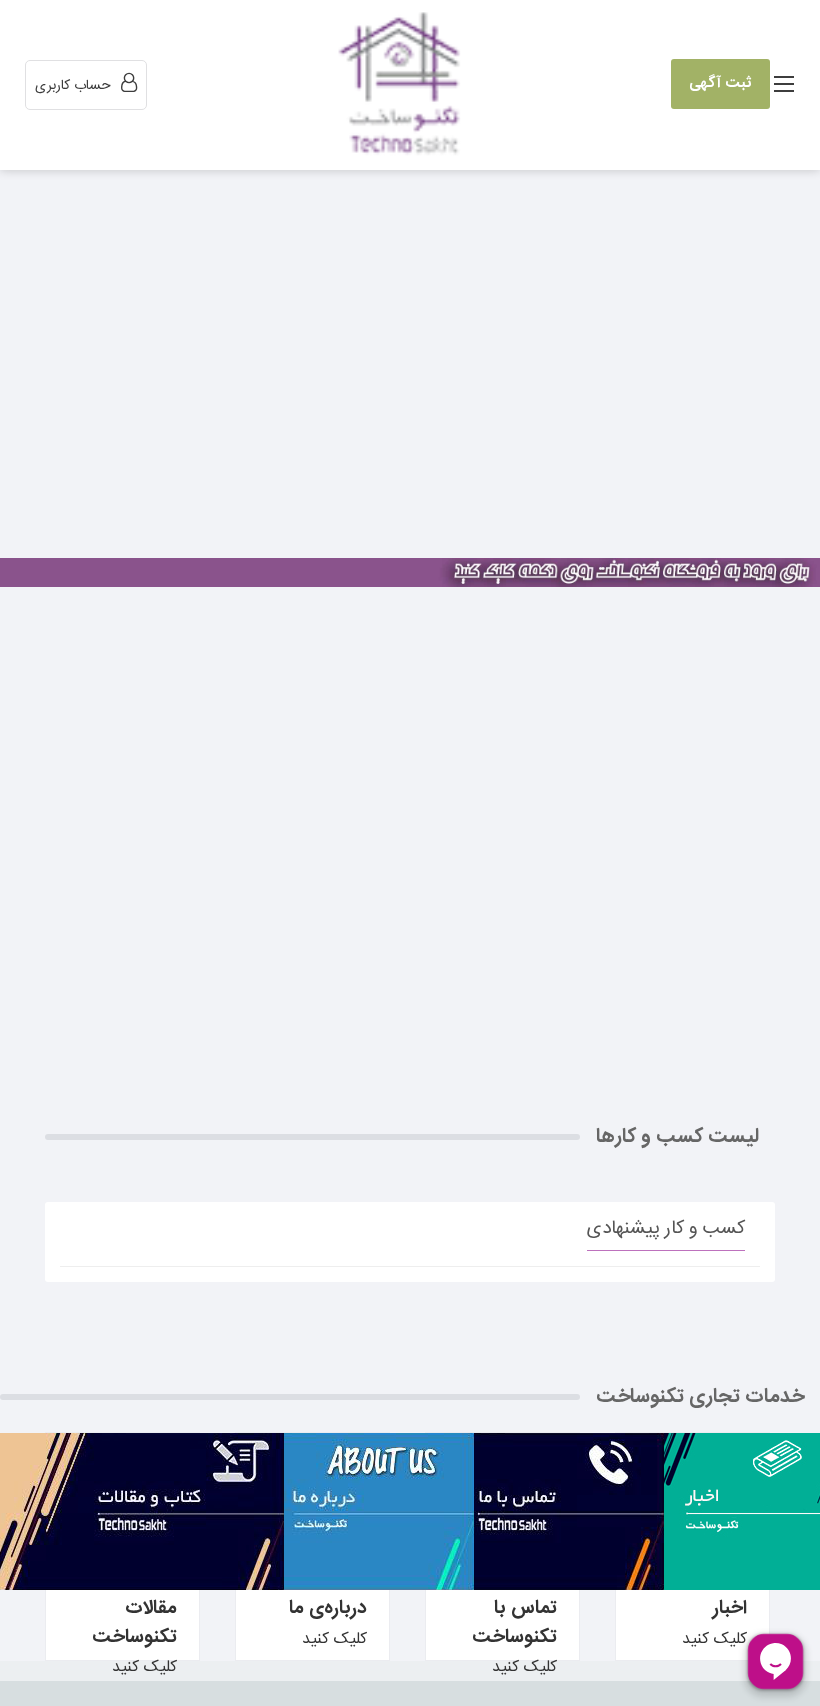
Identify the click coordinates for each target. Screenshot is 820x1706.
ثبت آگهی (720, 83)
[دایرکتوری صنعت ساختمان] (404, 86)
